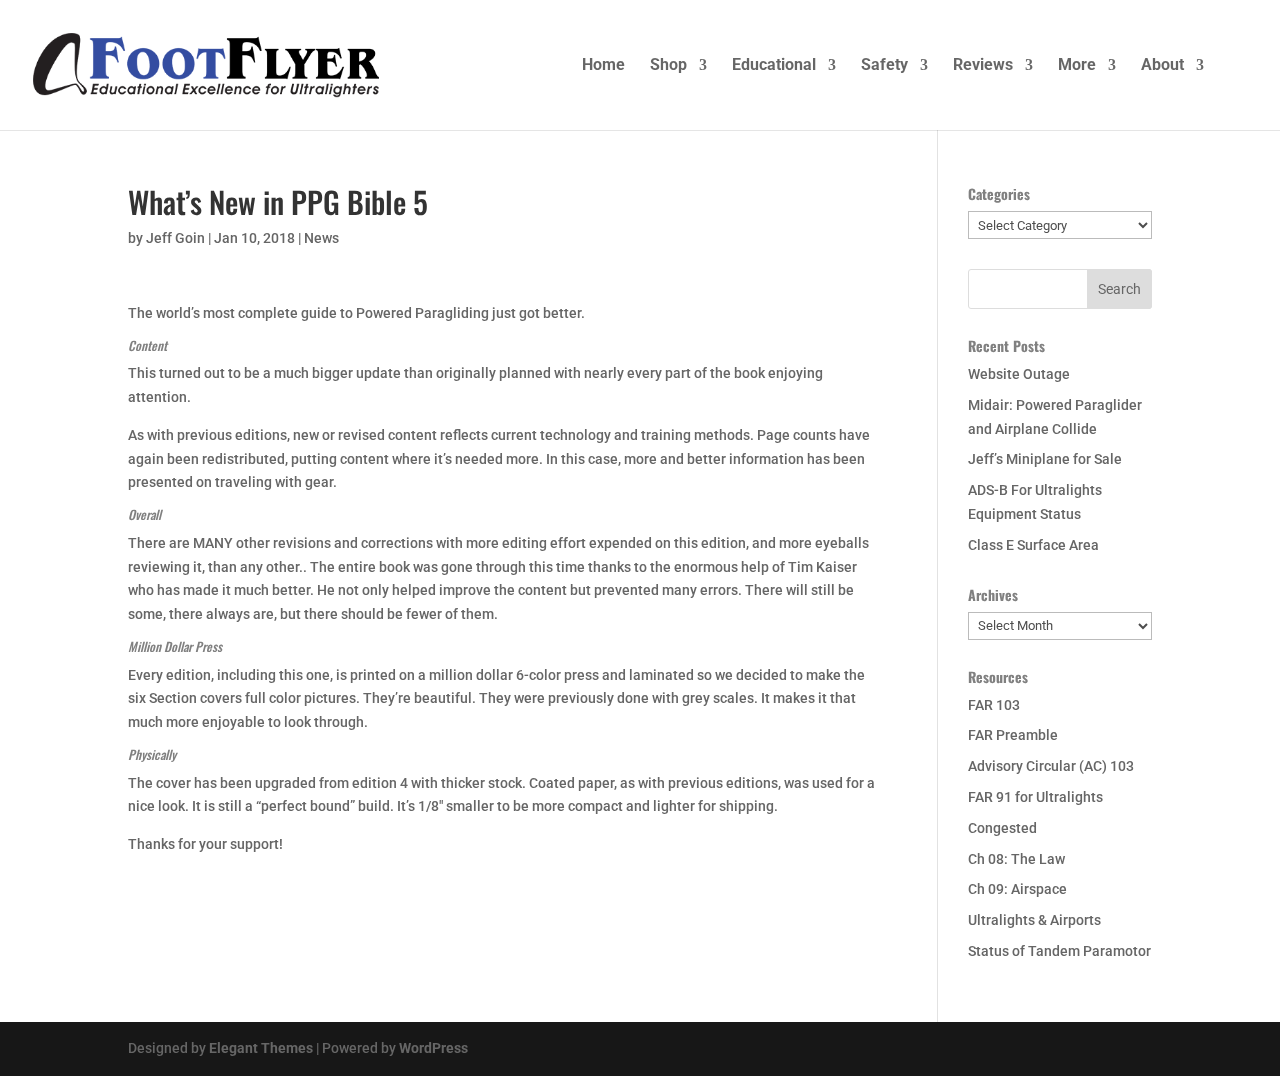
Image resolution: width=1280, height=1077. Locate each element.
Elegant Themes (261, 1048)
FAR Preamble (1013, 735)
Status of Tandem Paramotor (1059, 951)
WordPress (433, 1048)
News (321, 238)
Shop (668, 66)
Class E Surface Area (1033, 545)
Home (603, 66)
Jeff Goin (175, 238)
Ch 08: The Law (1016, 859)
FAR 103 (994, 705)
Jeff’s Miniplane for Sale (1045, 459)
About (1162, 66)
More (1077, 66)
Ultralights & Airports (1034, 920)
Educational (774, 66)
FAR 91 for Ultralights (1035, 797)
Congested (1002, 828)
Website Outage (1019, 374)
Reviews (983, 66)
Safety (884, 66)
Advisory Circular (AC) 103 (1051, 766)
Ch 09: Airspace (1017, 889)
